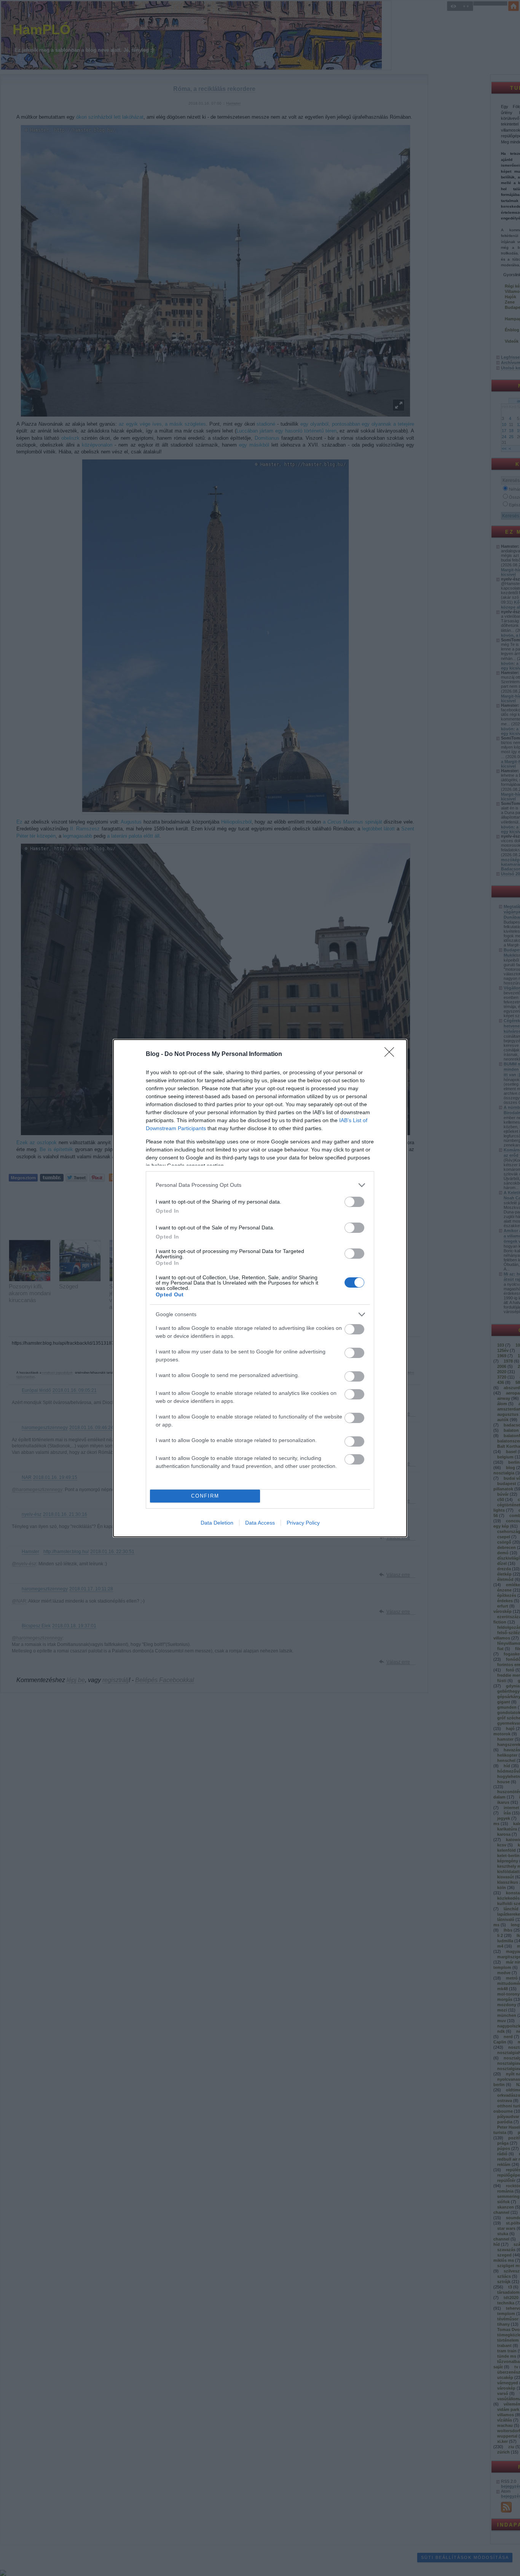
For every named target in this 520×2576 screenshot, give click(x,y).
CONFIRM (205, 1496)
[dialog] (260, 1288)
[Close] (392, 1054)
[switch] (354, 1202)
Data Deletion (217, 1523)
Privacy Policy (303, 1523)
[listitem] (260, 1185)
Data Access (260, 1523)
